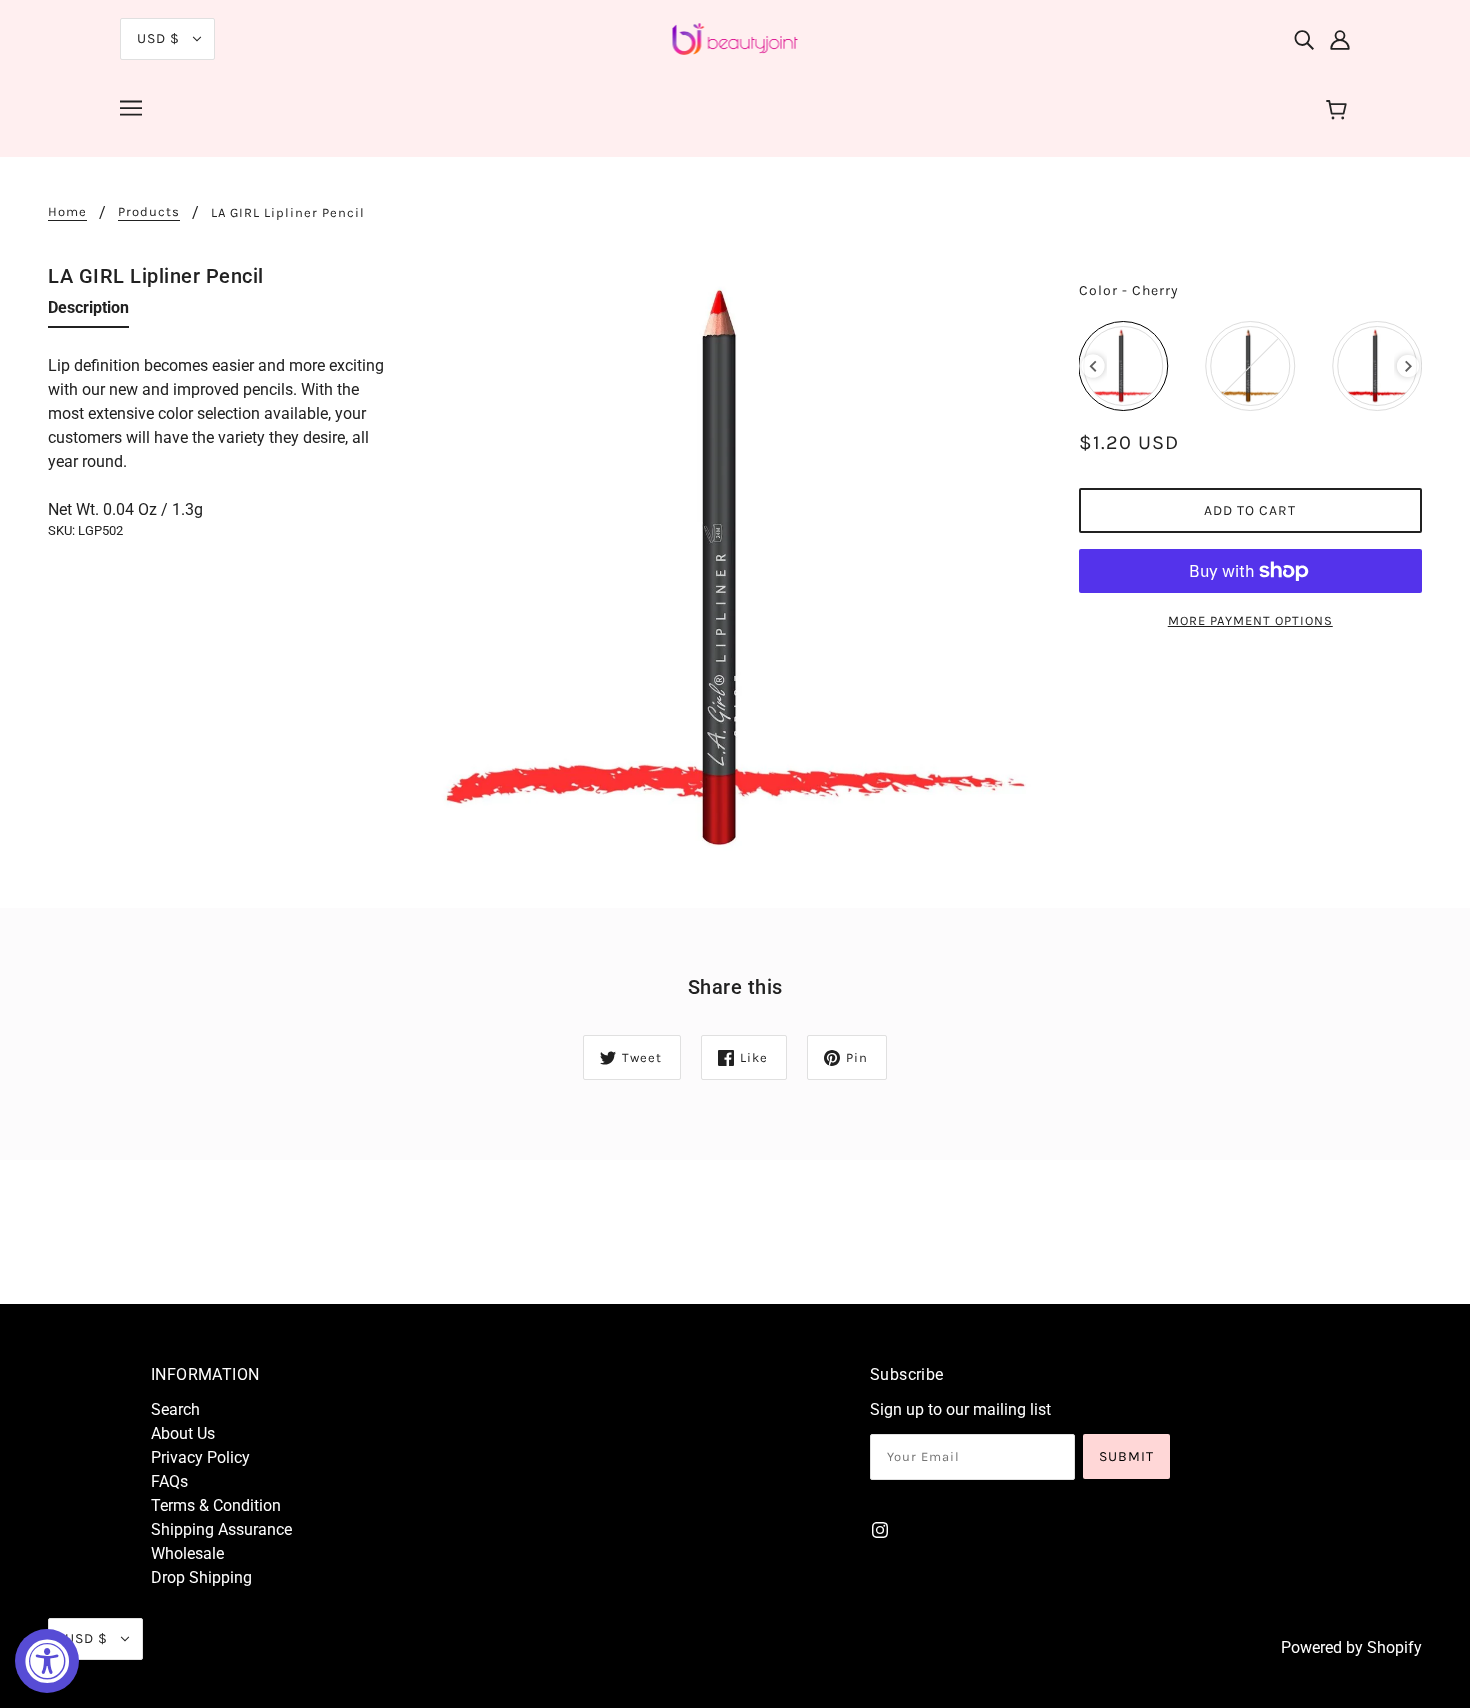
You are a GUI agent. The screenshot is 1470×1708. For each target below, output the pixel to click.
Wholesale (187, 1553)
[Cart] (1339, 111)
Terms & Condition (216, 1505)
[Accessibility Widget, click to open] (47, 1661)
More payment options (1250, 620)
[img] (1304, 39)
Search (175, 1409)
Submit (1126, 1456)
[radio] (1124, 366)
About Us (183, 1433)
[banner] (735, 37)
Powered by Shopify (1351, 1647)
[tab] (88, 312)
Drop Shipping (201, 1577)
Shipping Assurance (221, 1529)
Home (67, 212)
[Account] (1340, 39)
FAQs (169, 1481)
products (149, 212)
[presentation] (1093, 366)
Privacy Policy (200, 1457)
